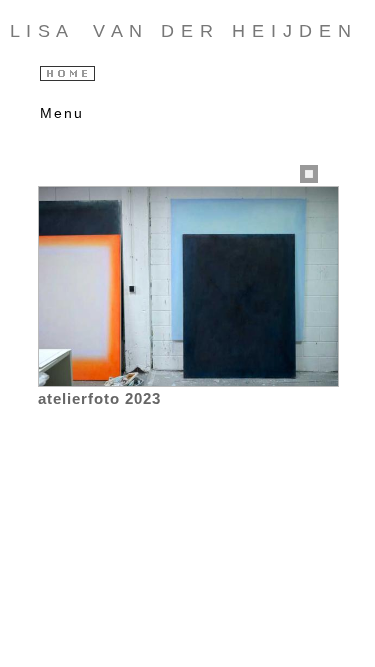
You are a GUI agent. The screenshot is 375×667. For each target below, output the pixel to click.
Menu (57, 113)
